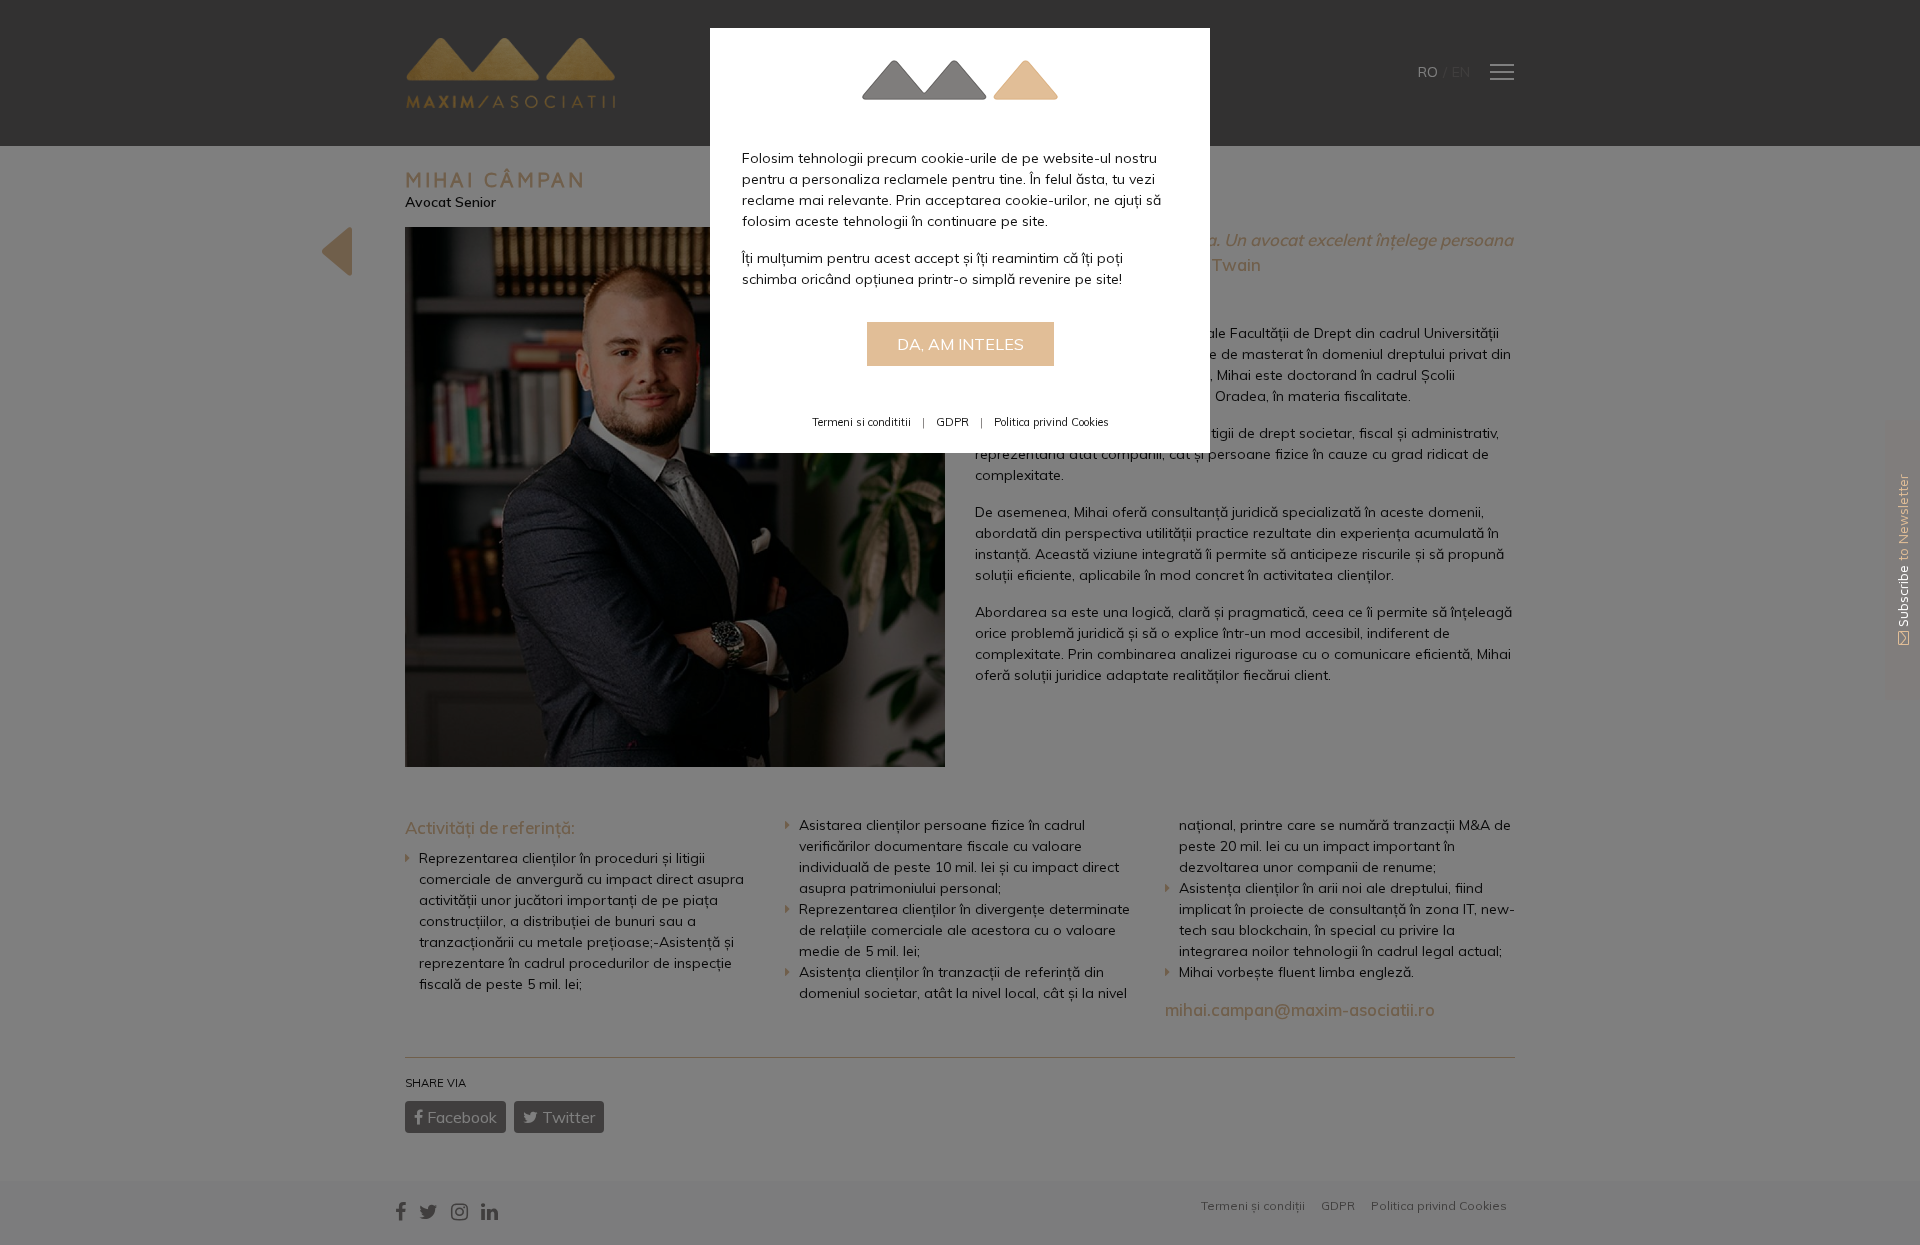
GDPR (952, 422)
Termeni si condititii (861, 422)
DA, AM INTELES (960, 344)
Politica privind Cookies (1051, 422)
